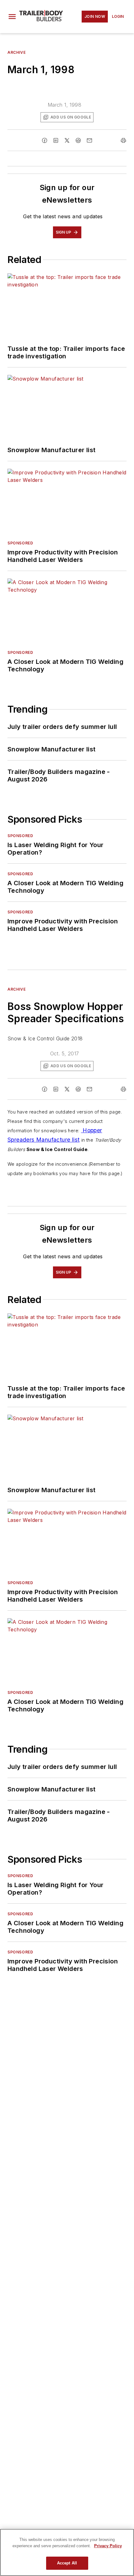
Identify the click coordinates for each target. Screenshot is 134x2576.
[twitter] (67, 140)
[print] (123, 140)
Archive (17, 52)
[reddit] (78, 140)
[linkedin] (56, 140)
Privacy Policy (108, 2546)
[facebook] (45, 140)
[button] (12, 17)
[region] (67, 2552)
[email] (89, 140)
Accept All (67, 2563)
